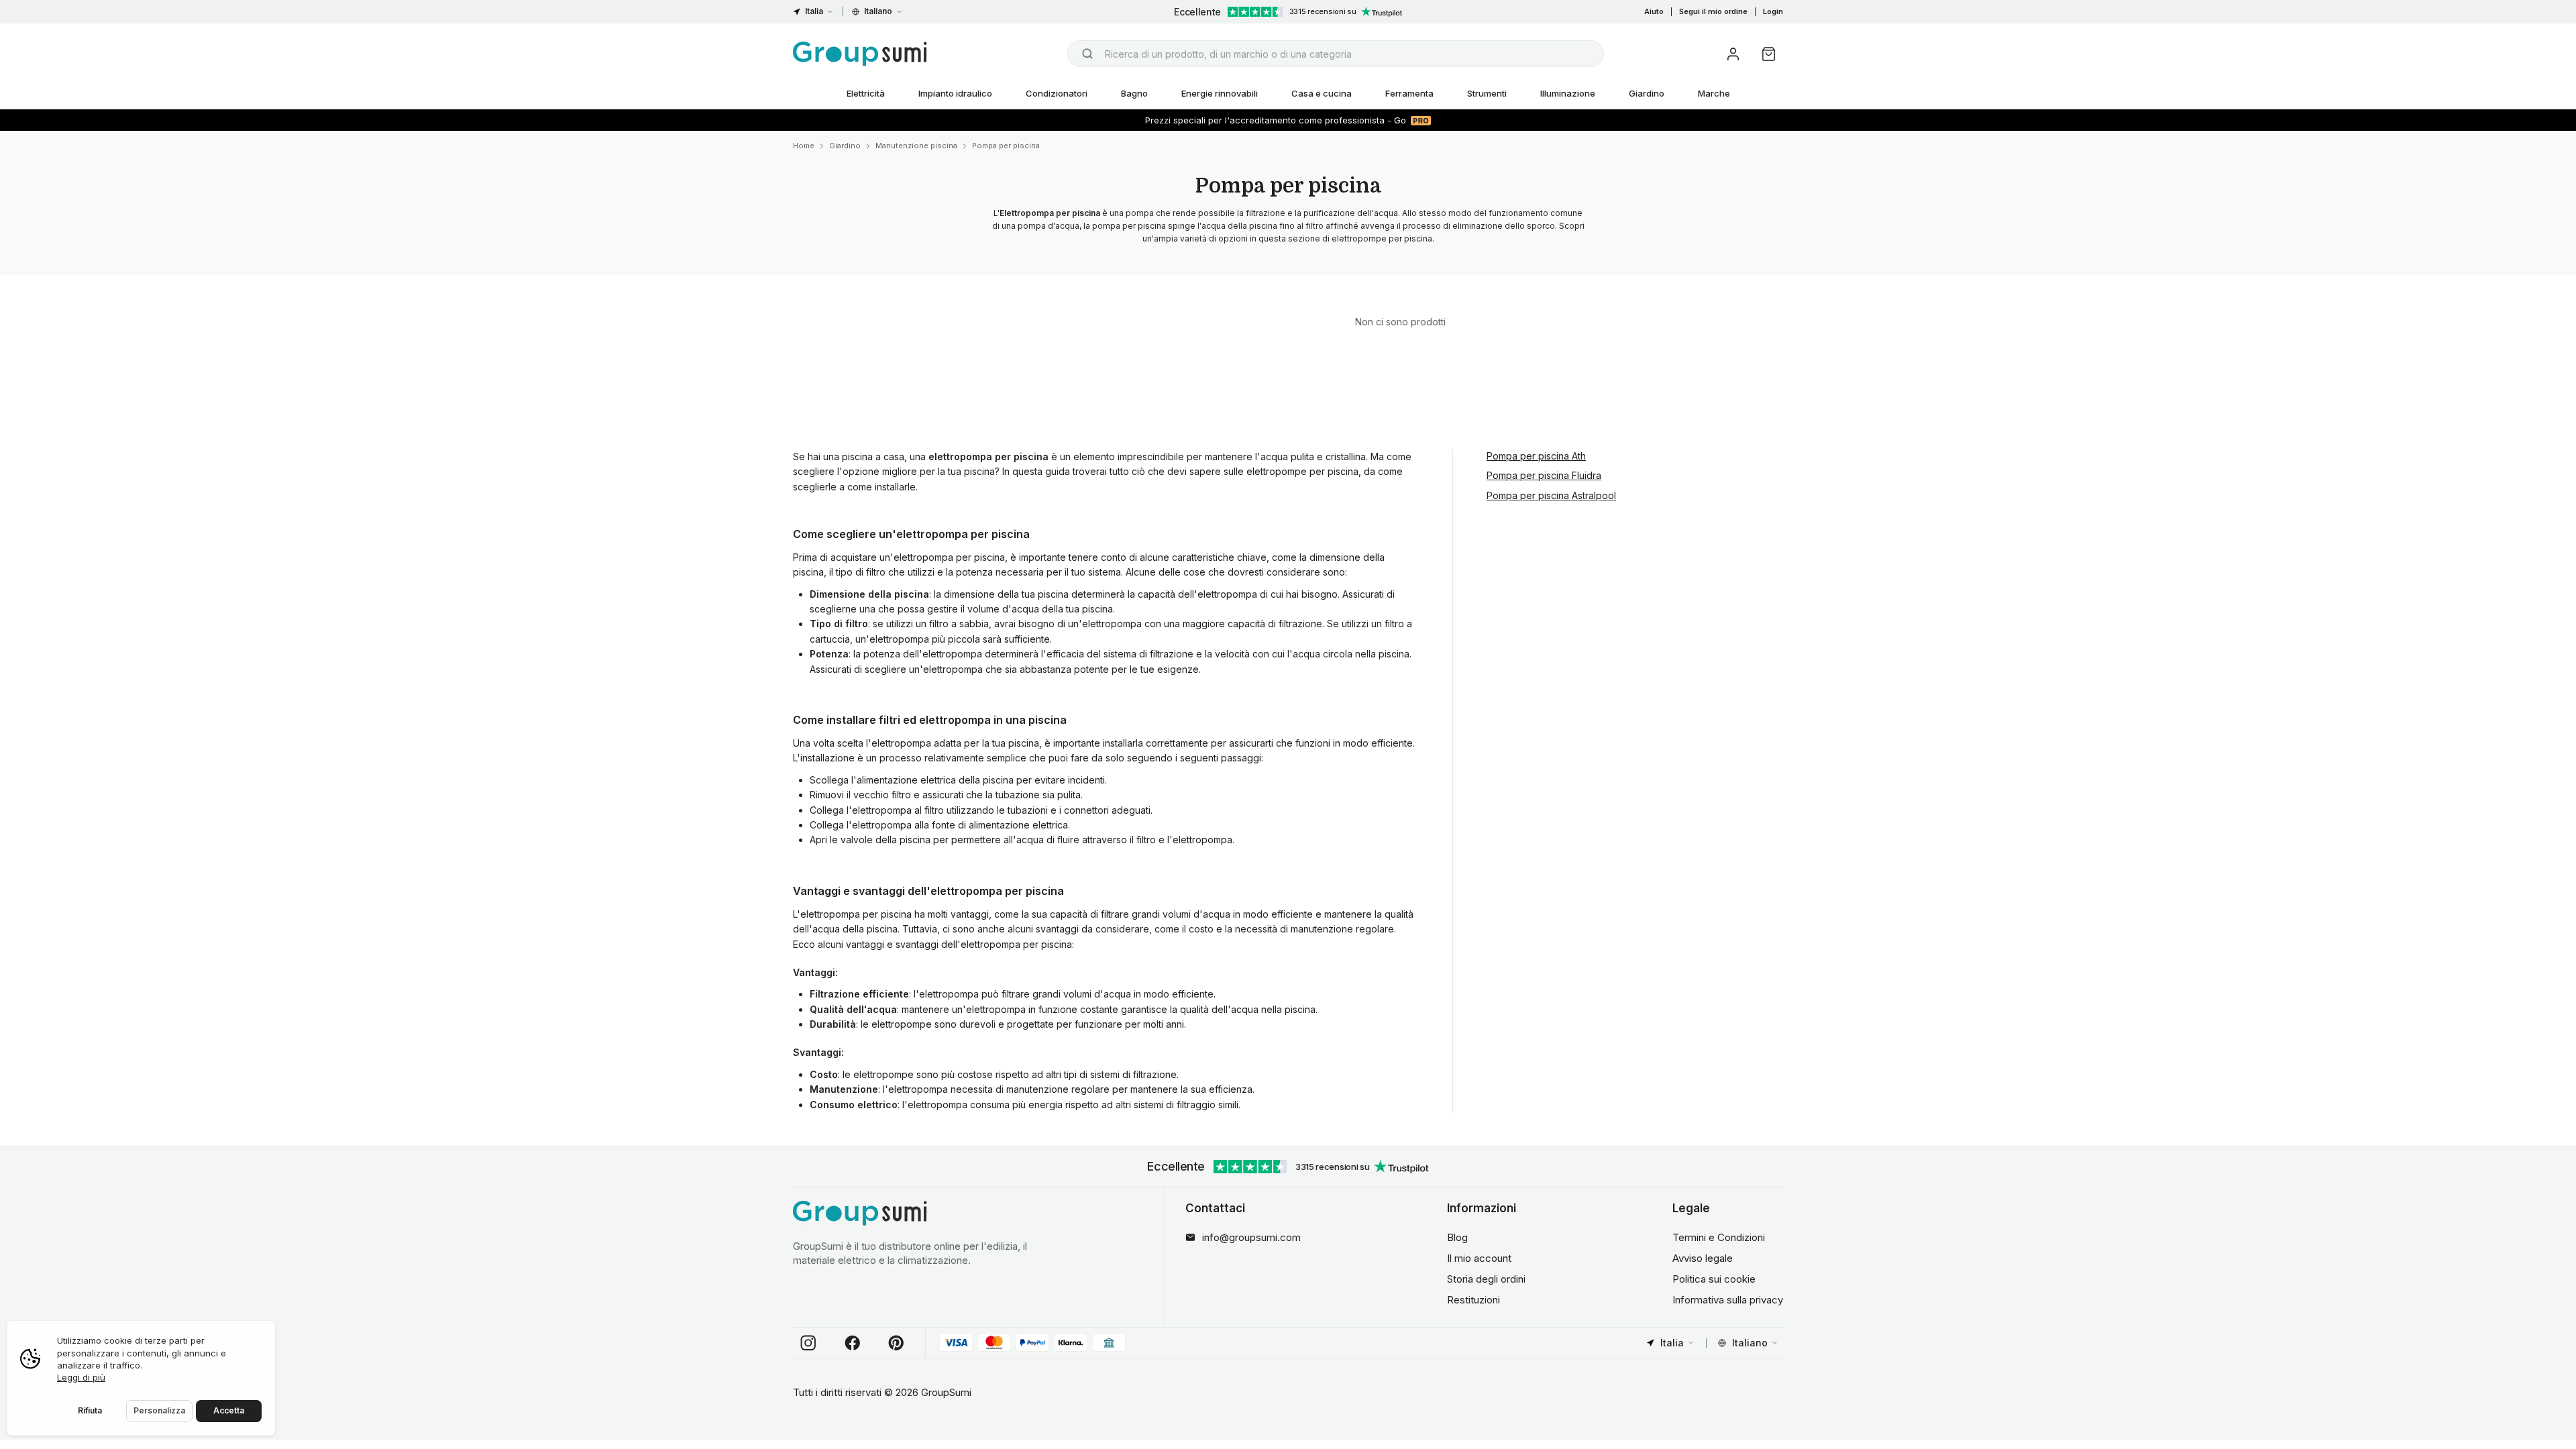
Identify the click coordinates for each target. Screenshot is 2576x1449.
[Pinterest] (896, 1343)
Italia (814, 11)
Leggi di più (81, 1377)
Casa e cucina (1322, 93)
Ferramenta (1409, 93)
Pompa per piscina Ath (1536, 456)
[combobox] (1336, 54)
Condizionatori (1057, 93)
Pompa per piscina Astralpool (1551, 495)
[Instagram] (808, 1343)
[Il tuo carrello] (1769, 54)
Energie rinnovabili (1220, 93)
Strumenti (1487, 93)
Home (804, 146)
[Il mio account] (1733, 54)
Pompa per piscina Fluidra (1544, 475)
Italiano (878, 11)
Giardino (1647, 93)
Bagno (1134, 93)
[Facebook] (853, 1343)
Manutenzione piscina (916, 146)
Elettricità (866, 93)
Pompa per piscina (1006, 146)
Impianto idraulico (955, 93)
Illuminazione (1568, 93)
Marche (1714, 93)
